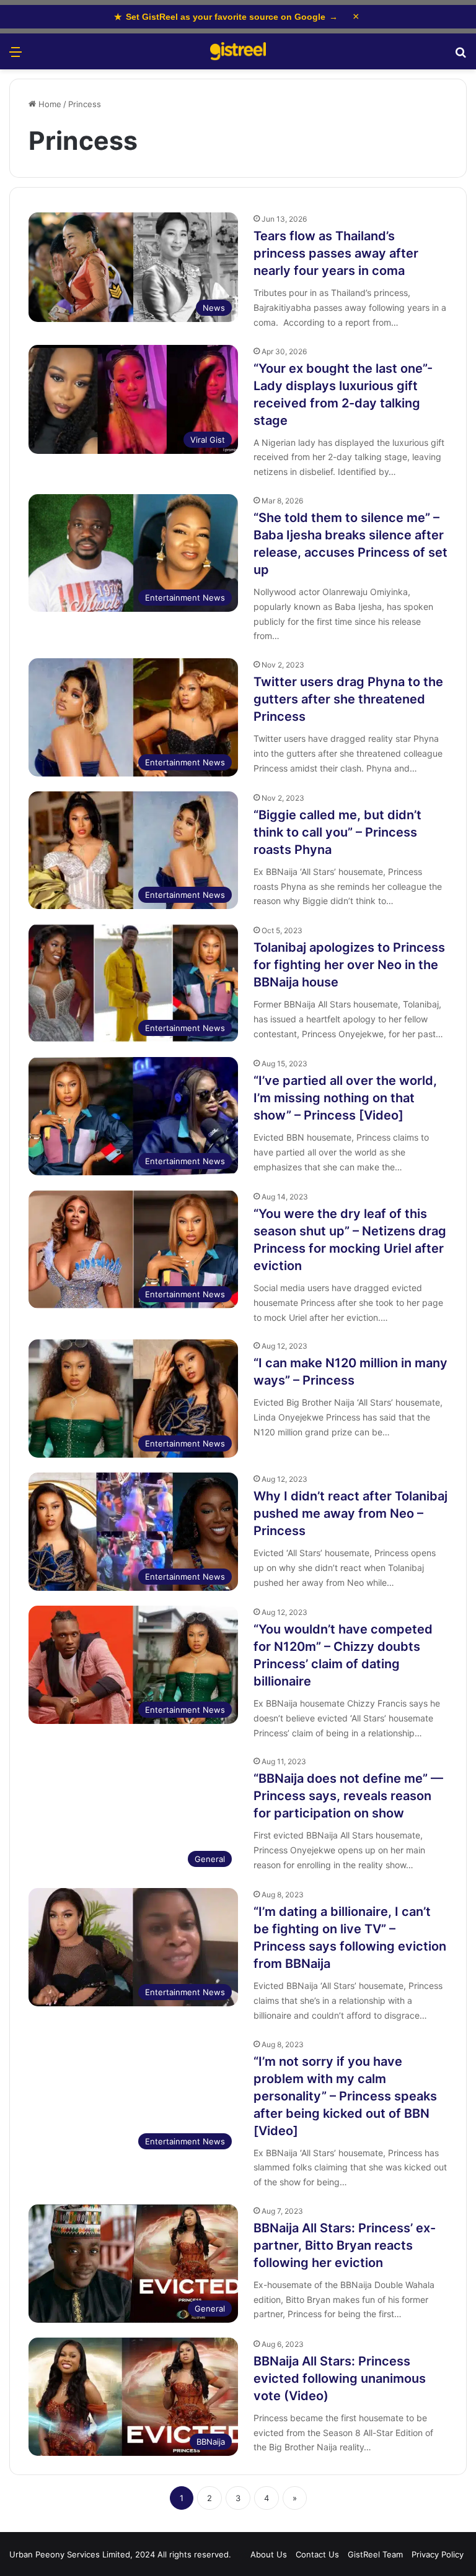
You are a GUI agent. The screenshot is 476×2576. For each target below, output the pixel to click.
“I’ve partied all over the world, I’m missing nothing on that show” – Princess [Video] (345, 1098)
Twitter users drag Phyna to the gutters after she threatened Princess (348, 699)
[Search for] (461, 56)
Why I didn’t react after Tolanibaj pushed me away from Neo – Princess (350, 1513)
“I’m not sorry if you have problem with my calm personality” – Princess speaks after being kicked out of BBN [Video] (345, 2096)
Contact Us (317, 2554)
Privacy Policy (438, 2554)
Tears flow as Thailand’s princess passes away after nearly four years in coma (336, 253)
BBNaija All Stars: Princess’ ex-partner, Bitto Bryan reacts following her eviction (345, 2245)
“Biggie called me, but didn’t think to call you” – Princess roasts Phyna (337, 832)
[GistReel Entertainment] (238, 51)
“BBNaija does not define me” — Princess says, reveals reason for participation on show (348, 1796)
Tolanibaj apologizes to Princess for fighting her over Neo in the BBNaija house (349, 965)
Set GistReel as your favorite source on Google (226, 17)
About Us (269, 2554)
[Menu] (15, 56)
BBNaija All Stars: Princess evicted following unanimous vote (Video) (340, 2378)
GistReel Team (375, 2554)
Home (49, 104)
